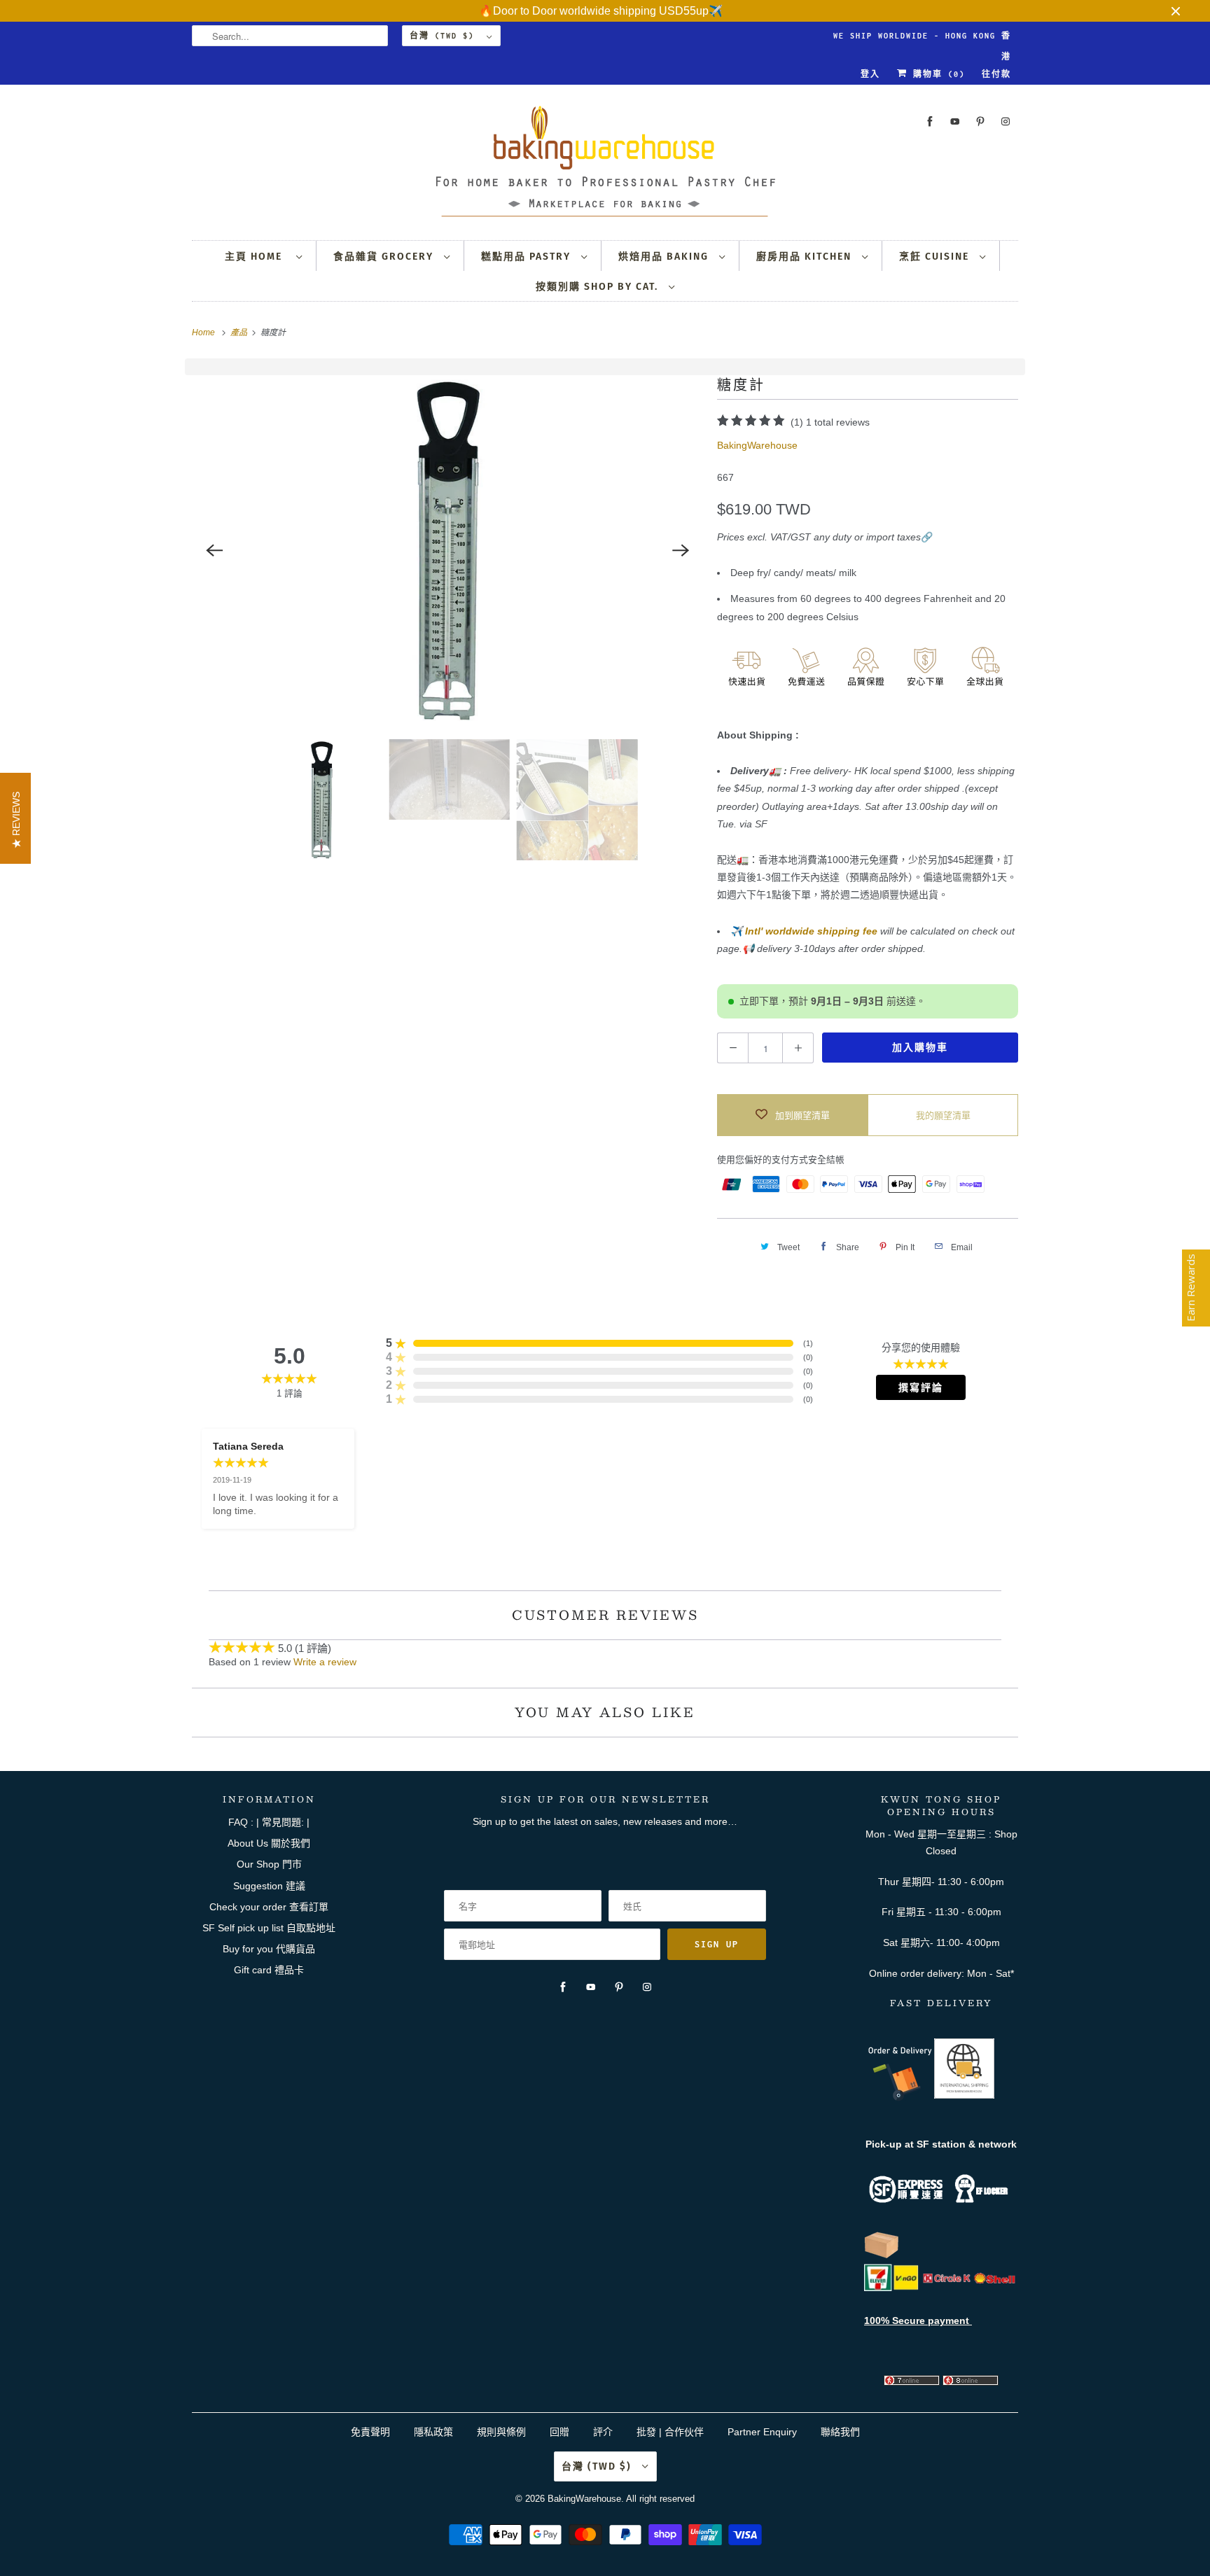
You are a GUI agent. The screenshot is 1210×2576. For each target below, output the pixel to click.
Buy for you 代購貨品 (269, 1949)
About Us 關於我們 (269, 1843)
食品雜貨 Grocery (385, 257)
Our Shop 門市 (269, 1864)
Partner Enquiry (762, 2432)
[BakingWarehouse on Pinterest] (980, 121)
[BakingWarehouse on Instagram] (1006, 121)
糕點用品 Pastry (528, 257)
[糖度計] (447, 550)
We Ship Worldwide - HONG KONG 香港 (922, 39)
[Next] (681, 550)
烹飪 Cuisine (936, 257)
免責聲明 (372, 2432)
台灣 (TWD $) (445, 36)
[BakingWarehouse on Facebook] (930, 121)
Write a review (325, 1662)
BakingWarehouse (757, 445)
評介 (603, 2432)
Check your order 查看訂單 (269, 1907)
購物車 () (936, 74)
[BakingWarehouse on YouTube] (955, 121)
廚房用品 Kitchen (806, 257)
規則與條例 (501, 2432)
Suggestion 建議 (269, 1886)
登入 (870, 74)
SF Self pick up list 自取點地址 (269, 1928)
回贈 (559, 2432)
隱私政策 (433, 2432)
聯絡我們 (840, 2432)
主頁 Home (257, 257)
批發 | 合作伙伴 (670, 2432)
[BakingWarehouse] (605, 166)
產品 (240, 332)
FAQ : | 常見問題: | (269, 1822)
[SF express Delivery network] (882, 2255)
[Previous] (214, 550)
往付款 (996, 74)
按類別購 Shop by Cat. (599, 287)
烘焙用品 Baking (665, 257)
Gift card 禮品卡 (269, 1970)
